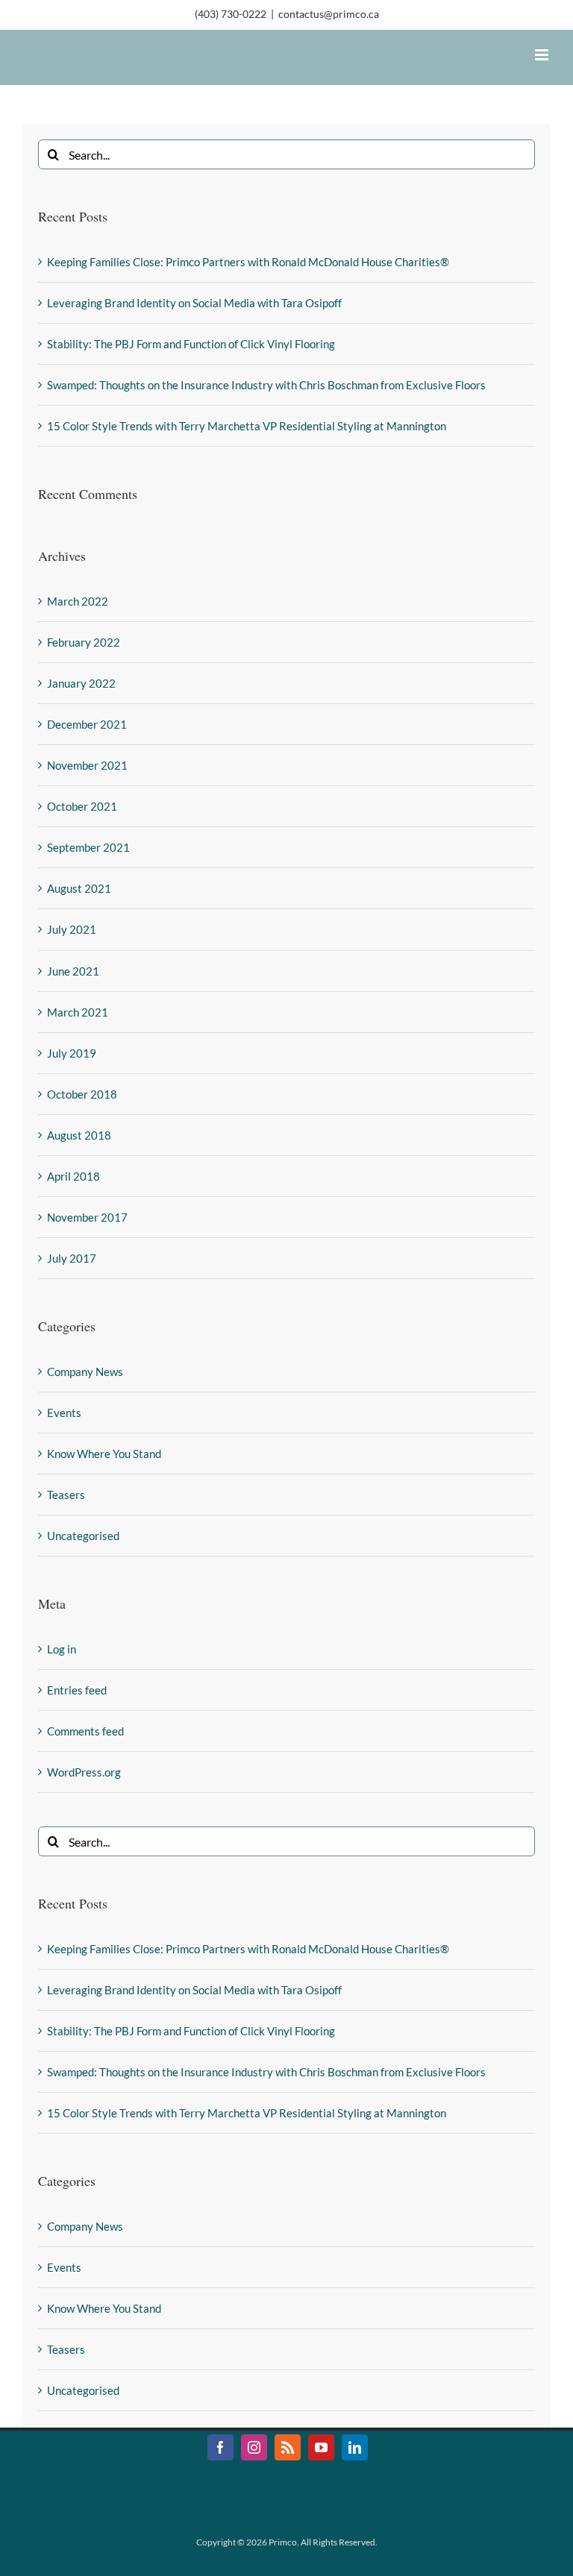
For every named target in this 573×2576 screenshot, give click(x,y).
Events (64, 1413)
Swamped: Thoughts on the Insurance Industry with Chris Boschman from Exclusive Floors (266, 385)
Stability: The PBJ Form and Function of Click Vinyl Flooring (191, 344)
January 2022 (81, 683)
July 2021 (72, 929)
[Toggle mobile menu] (543, 55)
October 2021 (82, 806)
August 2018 (79, 1135)
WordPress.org (84, 1772)
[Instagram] (254, 2447)
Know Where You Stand (104, 1454)
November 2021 (87, 765)
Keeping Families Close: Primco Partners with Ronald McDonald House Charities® (248, 262)
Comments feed (85, 1731)
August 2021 (79, 888)
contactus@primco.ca (329, 14)
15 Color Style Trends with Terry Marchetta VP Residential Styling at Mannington (247, 426)
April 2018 (73, 1176)
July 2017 (72, 1258)
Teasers (66, 1495)
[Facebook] (220, 2447)
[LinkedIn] (355, 2447)
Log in (62, 1649)
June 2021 (73, 971)
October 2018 (82, 1094)
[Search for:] (286, 153)
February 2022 (84, 642)
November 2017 (87, 1217)
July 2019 (72, 1053)
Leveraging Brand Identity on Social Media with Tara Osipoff (194, 303)
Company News (85, 1372)
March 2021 (78, 1012)
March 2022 (78, 601)
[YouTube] (321, 2447)
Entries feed (77, 1690)
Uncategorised (83, 1536)
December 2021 (87, 724)
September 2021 (88, 847)
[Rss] (288, 2447)
